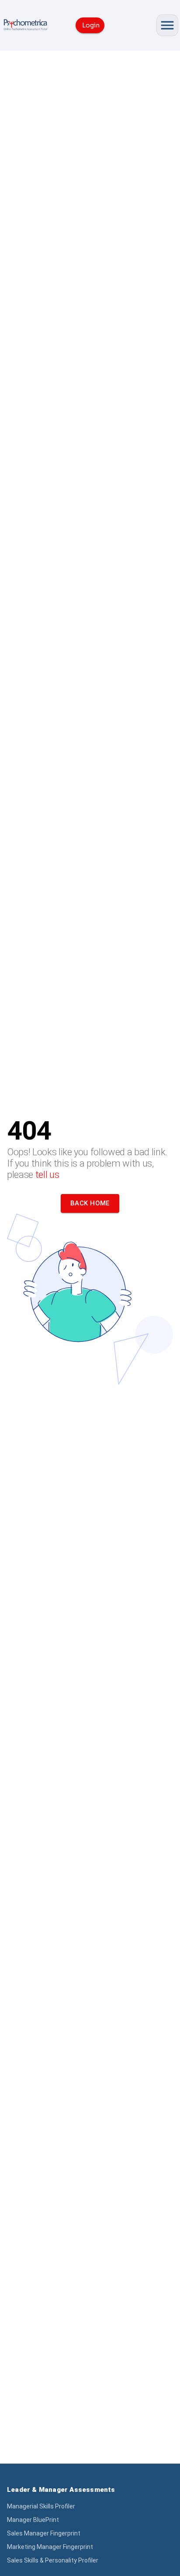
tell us (47, 1175)
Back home (90, 1203)
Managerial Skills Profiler (41, 2506)
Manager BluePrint (33, 2520)
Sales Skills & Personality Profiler (53, 2560)
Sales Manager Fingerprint (44, 2533)
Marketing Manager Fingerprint (50, 2547)
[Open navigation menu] (167, 25)
